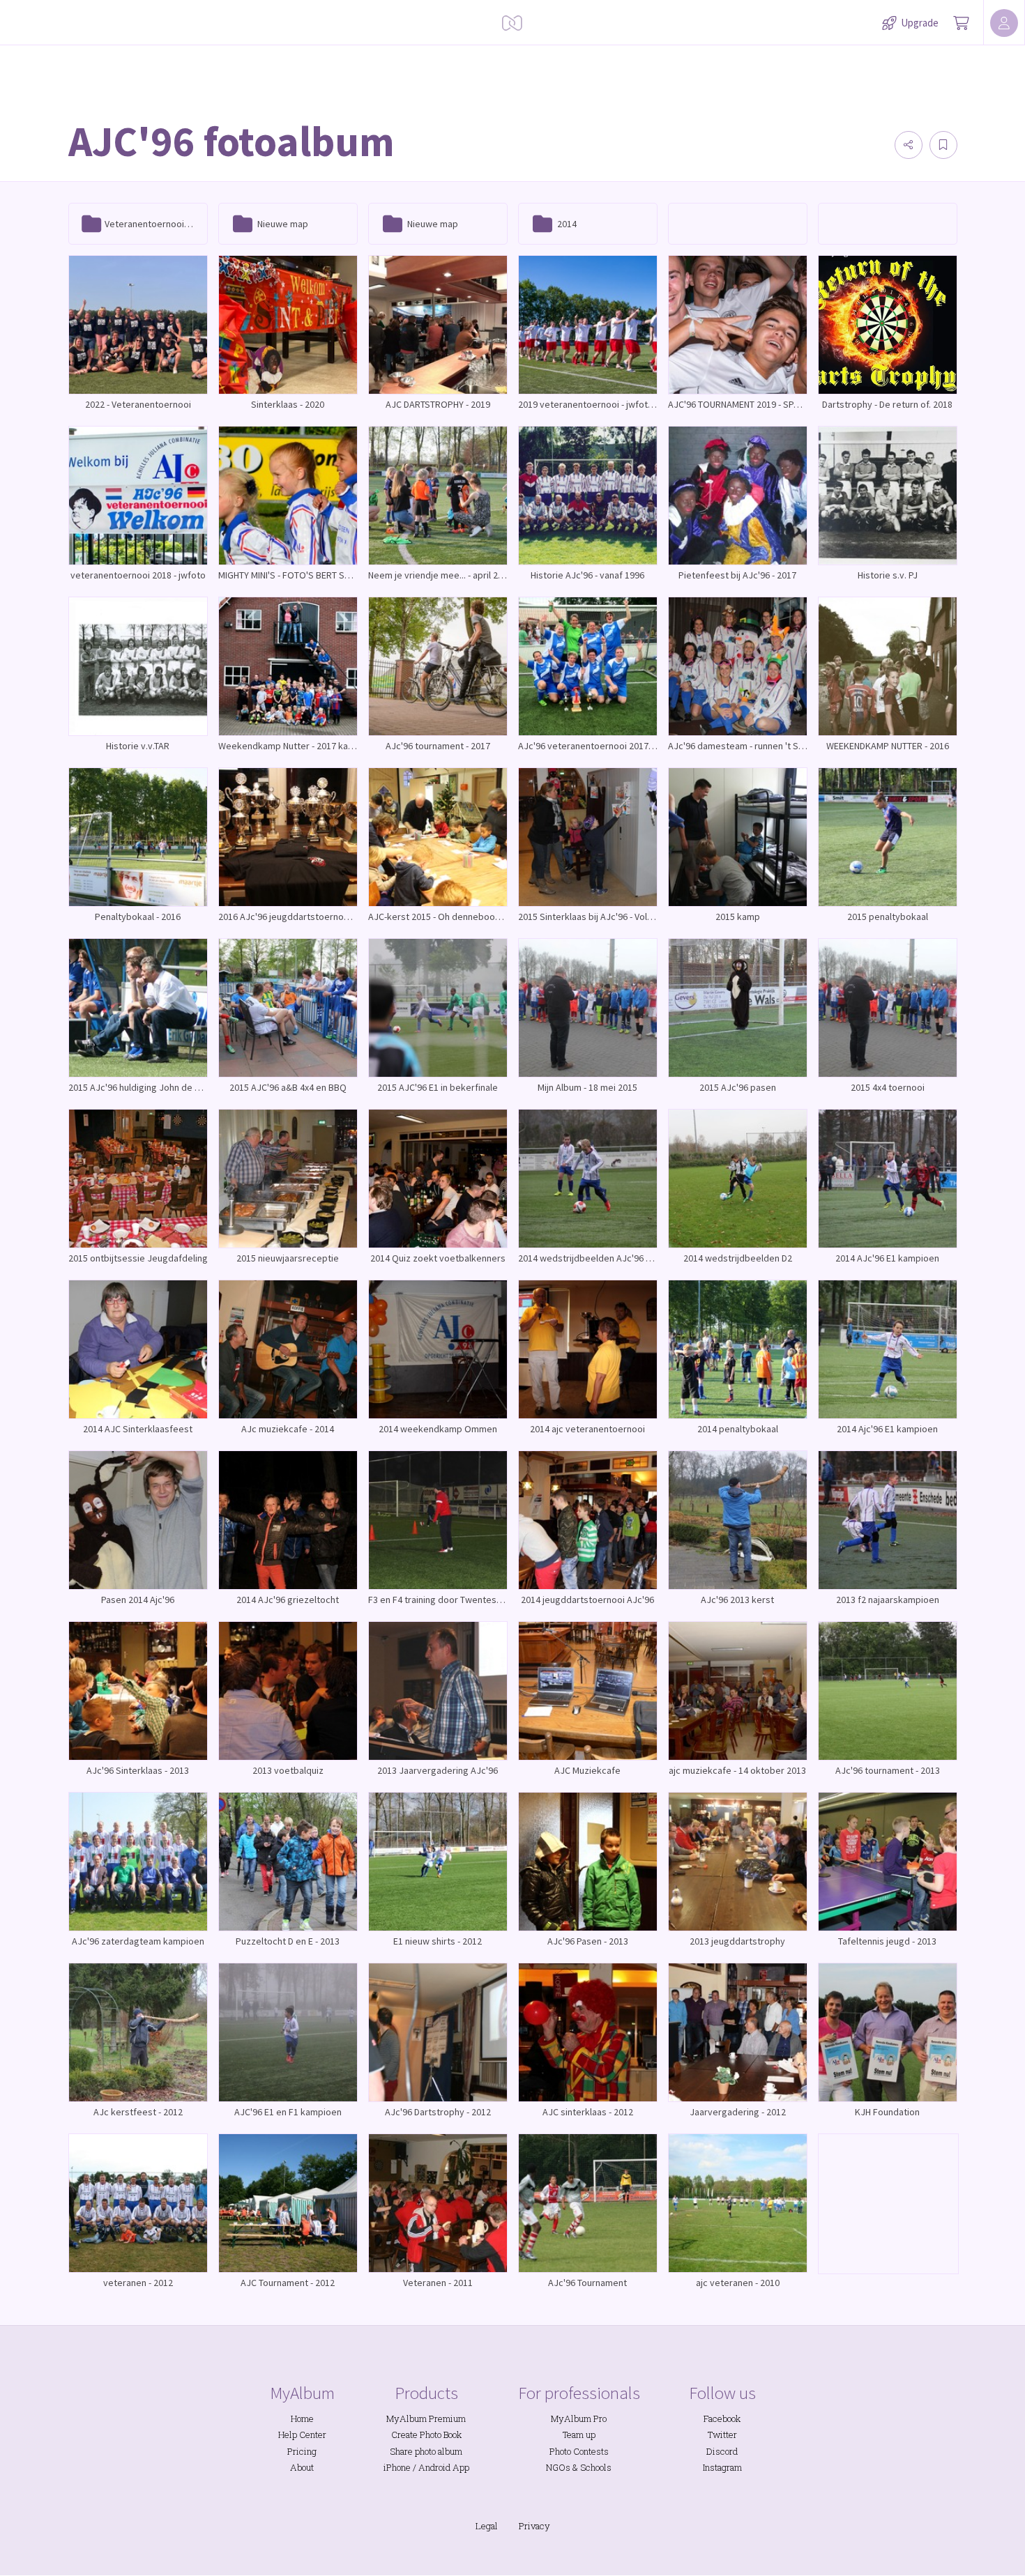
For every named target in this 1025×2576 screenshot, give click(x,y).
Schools (596, 2467)
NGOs (558, 2467)
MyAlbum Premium (426, 2418)
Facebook (722, 2418)
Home (302, 2418)
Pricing (302, 2451)
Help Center (302, 2435)
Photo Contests (579, 2451)
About (302, 2467)
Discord (722, 2451)
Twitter (722, 2435)
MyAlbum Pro (579, 2418)
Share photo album (426, 2451)
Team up (579, 2435)
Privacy (534, 2526)
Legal (487, 2526)
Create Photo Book (426, 2435)
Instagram (722, 2467)
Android (434, 2467)
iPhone (397, 2467)
